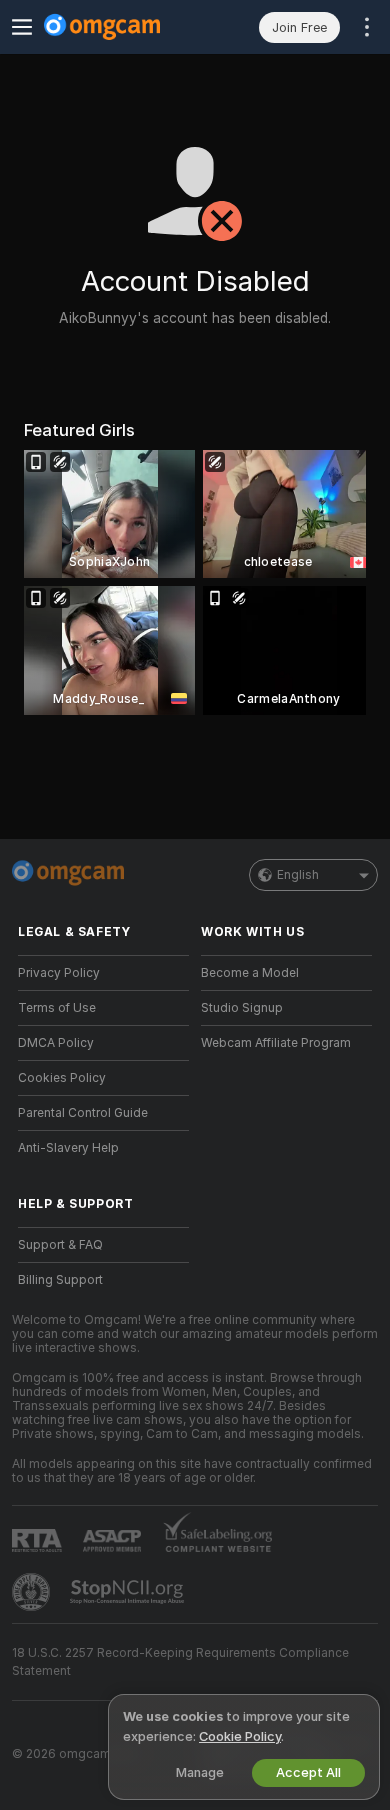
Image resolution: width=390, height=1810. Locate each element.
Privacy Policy (59, 973)
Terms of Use (57, 1008)
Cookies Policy (62, 1078)
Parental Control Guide (83, 1113)
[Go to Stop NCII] (129, 1592)
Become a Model (250, 973)
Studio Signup (242, 1008)
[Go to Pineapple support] (33, 1592)
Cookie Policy (240, 1736)
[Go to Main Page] (119, 27)
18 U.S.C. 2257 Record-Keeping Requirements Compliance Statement (180, 1662)
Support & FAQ (60, 1245)
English (298, 875)
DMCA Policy (56, 1043)
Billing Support (60, 1280)
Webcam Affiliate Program (276, 1043)
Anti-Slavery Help (68, 1148)
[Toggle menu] (22, 27)
